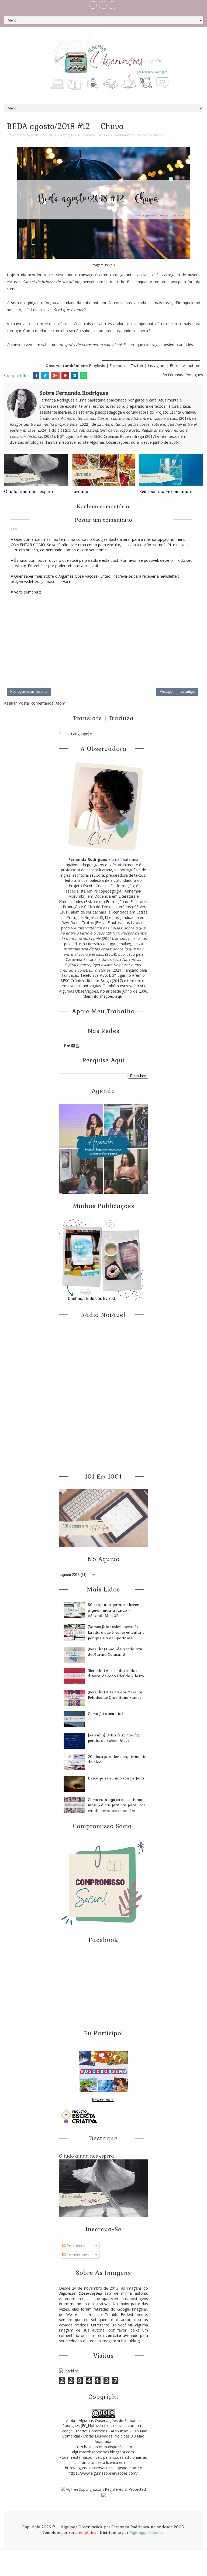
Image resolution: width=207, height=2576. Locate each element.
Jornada (80, 491)
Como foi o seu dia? (106, 1714)
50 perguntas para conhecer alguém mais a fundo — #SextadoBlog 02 (113, 1610)
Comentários (77, 2255)
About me (192, 366)
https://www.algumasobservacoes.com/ (103, 2473)
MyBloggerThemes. (147, 2532)
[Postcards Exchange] (103, 2071)
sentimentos (124, 135)
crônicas (89, 135)
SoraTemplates (82, 2532)
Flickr (174, 366)
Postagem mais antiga (177, 692)
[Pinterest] (103, 5)
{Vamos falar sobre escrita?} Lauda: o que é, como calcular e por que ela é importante (116, 1632)
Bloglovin (97, 366)
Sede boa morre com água (165, 491)
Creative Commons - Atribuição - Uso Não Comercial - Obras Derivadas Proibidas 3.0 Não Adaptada (105, 2436)
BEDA (75, 135)
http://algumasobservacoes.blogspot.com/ (102, 2468)
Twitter (138, 366)
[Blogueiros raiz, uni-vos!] (103, 2100)
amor (65, 135)
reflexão (105, 135)
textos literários (149, 135)
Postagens (75, 2246)
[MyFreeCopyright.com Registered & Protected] (103, 2489)
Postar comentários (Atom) (43, 703)
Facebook (118, 366)
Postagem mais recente (29, 692)
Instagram (157, 366)
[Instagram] (113, 5)
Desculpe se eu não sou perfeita (116, 1778)
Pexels (110, 265)
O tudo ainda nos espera (29, 491)
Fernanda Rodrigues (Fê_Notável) (101, 2423)
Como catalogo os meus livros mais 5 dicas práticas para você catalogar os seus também (117, 1805)
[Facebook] (93, 5)
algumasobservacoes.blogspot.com (103, 2452)
